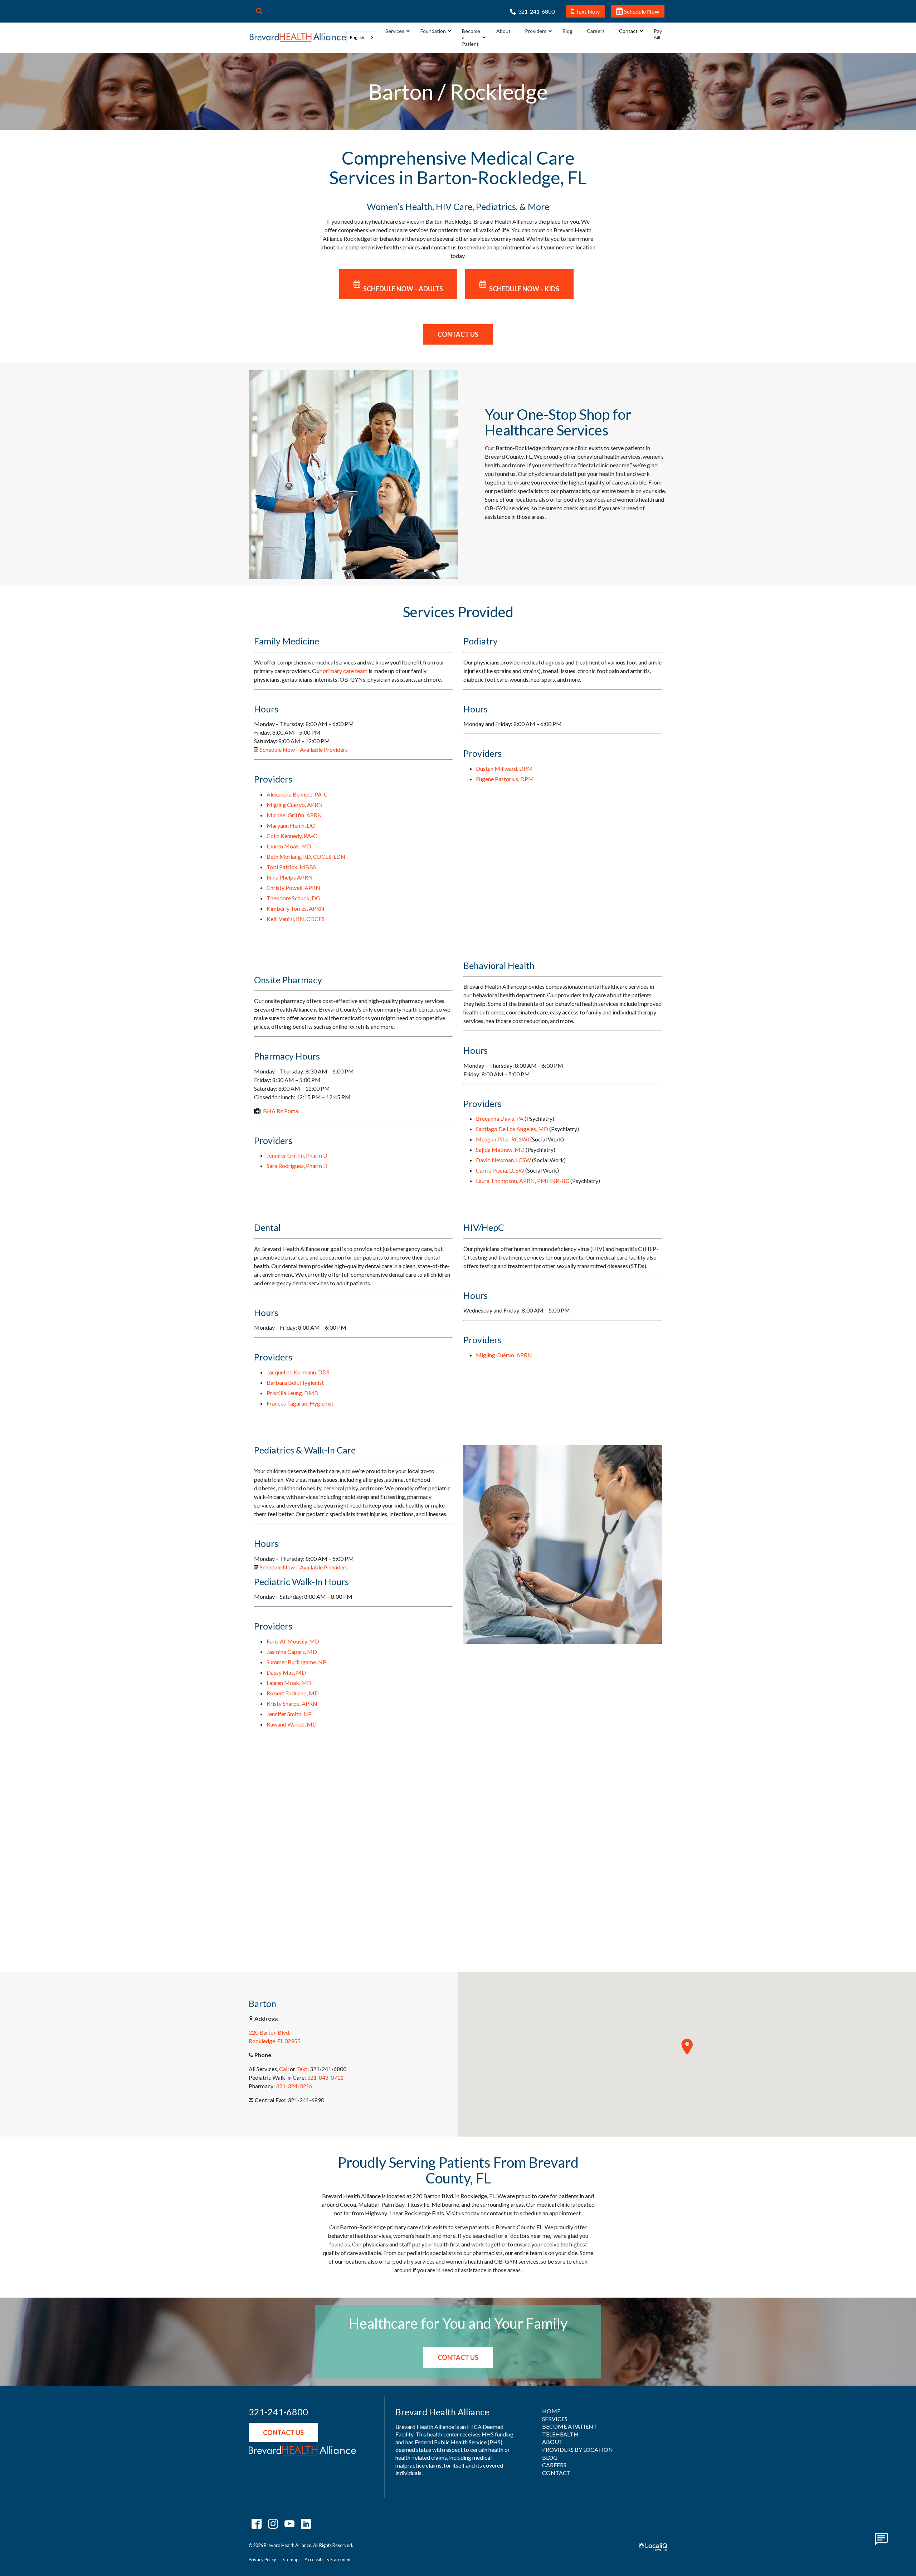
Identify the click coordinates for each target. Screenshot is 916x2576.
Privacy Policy (262, 2560)
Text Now (587, 11)
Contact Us (458, 334)
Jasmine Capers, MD (292, 1652)
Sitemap (290, 2560)
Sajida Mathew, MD (500, 1150)
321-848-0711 (325, 2077)
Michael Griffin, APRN (294, 815)
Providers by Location (578, 2450)
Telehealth (560, 2434)
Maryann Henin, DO (291, 825)
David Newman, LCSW (503, 1160)
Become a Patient (570, 2426)
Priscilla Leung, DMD (293, 1393)
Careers (554, 2465)
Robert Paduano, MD (293, 1693)
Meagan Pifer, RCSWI (503, 1139)
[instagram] (273, 2524)
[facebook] (256, 2524)
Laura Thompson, (523, 1181)
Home (551, 2411)
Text (302, 2069)
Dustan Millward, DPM (504, 768)
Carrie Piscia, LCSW (500, 1170)
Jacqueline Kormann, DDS (298, 1372)
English (357, 37)
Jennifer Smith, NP (289, 1714)
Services (555, 2419)
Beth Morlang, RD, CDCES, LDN (306, 856)
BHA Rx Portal (281, 1111)
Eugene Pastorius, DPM (505, 779)
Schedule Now (641, 11)
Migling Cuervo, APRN (295, 805)
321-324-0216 (294, 2086)
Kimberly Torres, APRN (296, 908)
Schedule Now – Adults (403, 289)
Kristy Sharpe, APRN (292, 1703)
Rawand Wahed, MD (292, 1724)
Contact (556, 2473)
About (552, 2442)
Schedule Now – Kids (524, 289)
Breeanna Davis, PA (500, 1118)
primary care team (345, 671)
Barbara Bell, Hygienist (295, 1382)
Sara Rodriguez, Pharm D (297, 1166)
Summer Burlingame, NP (296, 1662)
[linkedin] (306, 2524)
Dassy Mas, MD (286, 1672)
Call (284, 2069)
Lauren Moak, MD (289, 846)
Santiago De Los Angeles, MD (512, 1129)
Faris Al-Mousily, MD (293, 1641)
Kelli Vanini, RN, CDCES (296, 919)
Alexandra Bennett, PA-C (297, 794)
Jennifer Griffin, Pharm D (297, 1155)
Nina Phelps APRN (290, 877)
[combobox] (362, 38)
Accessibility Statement (328, 2560)
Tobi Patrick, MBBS (291, 867)
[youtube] (289, 2524)
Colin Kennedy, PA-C (292, 836)
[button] (687, 2047)
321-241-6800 (278, 2412)
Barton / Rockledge (458, 92)
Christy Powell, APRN (293, 888)
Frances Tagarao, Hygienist (300, 1403)
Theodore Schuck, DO (294, 898)
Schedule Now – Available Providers (304, 749)
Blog (550, 2457)
